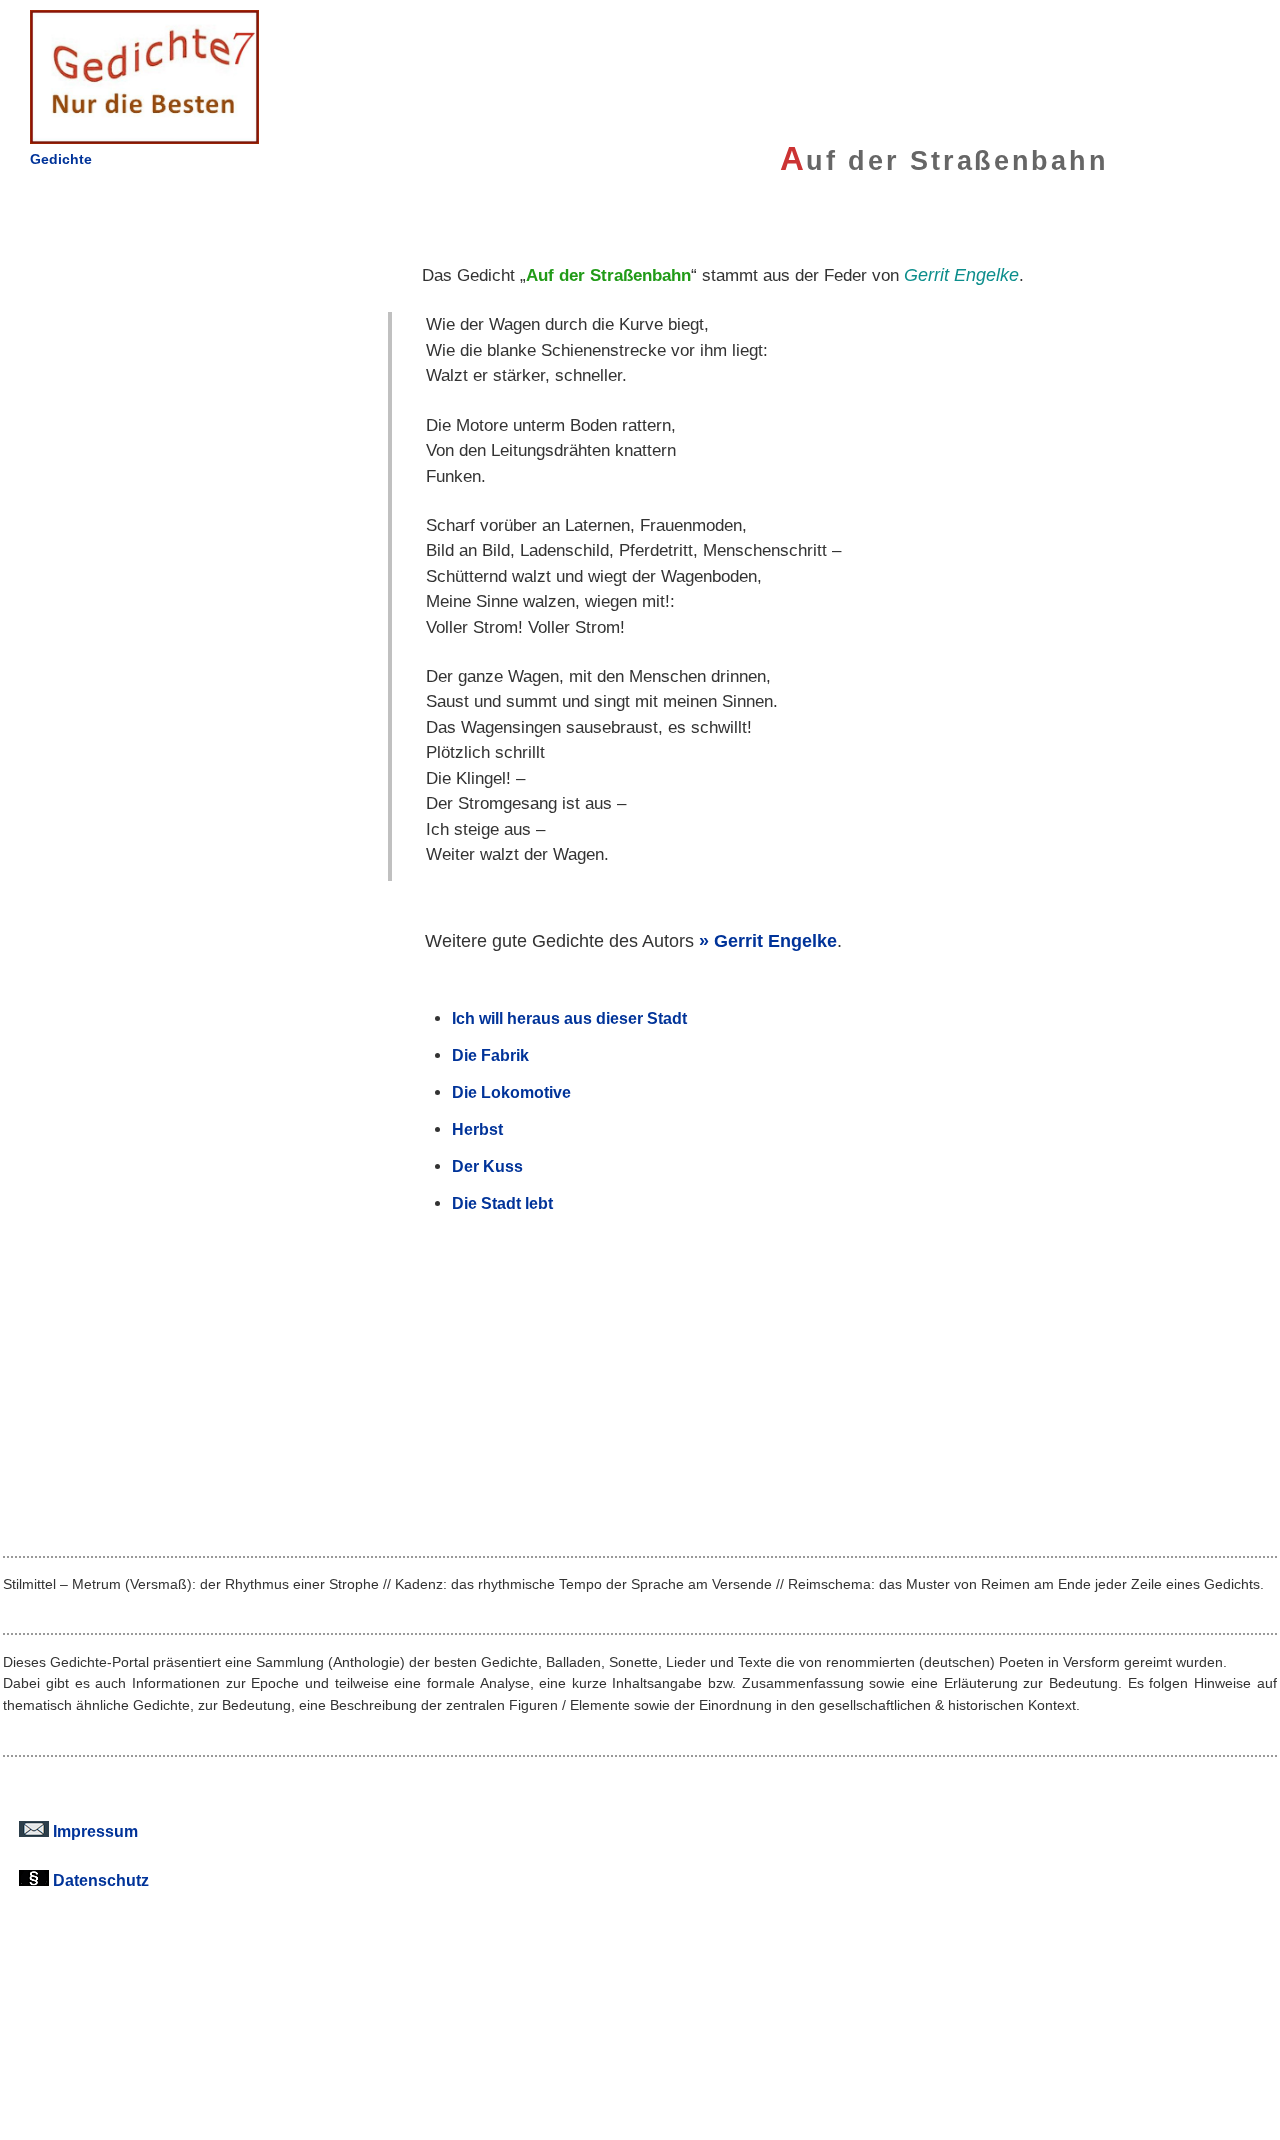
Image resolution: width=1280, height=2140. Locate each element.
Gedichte (61, 159)
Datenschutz (99, 1880)
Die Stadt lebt (502, 1203)
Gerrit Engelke (775, 940)
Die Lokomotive (511, 1092)
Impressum (93, 1831)
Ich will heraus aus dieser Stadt (569, 1018)
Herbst (477, 1129)
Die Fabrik (490, 1055)
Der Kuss (487, 1166)
